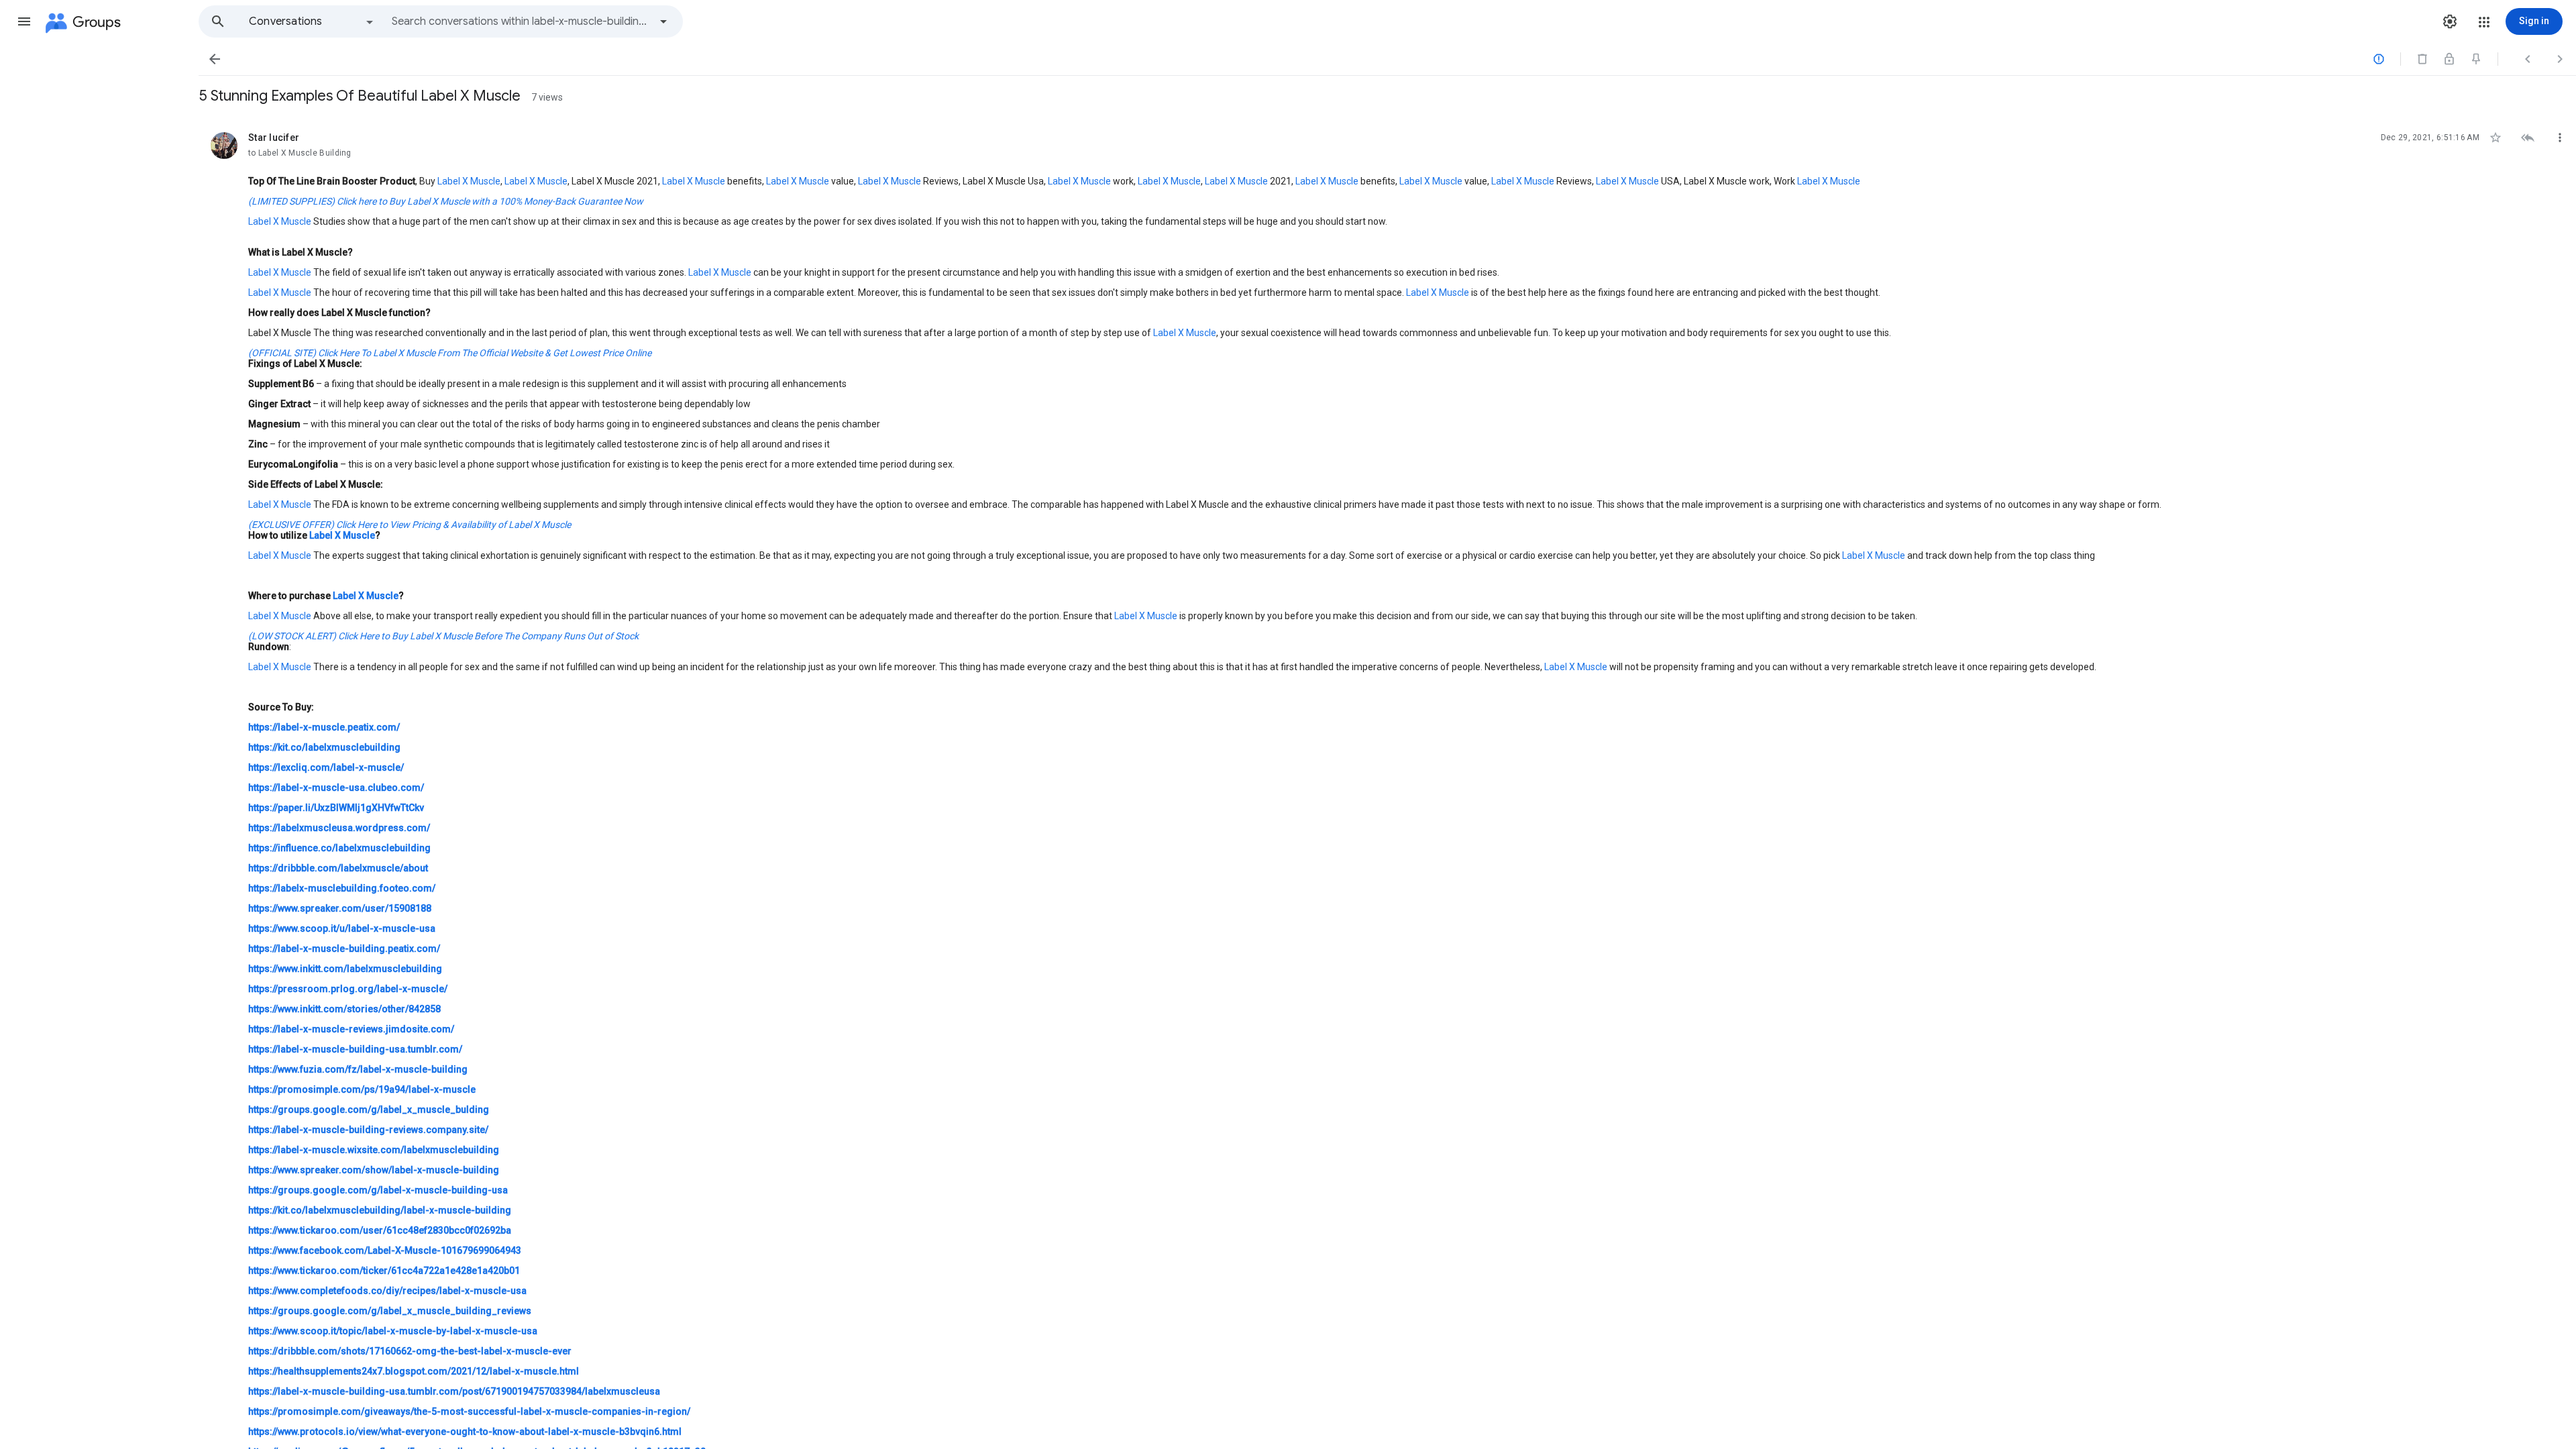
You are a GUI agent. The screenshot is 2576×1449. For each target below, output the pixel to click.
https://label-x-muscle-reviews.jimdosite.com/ (351, 1029)
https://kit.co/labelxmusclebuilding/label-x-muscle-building (380, 1210)
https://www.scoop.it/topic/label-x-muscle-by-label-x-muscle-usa (393, 1331)
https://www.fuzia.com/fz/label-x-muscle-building (358, 1069)
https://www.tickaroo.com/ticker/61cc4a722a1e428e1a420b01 (384, 1271)
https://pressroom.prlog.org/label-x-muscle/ (348, 989)
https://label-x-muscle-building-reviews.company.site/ (368, 1130)
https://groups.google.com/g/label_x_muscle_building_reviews (390, 1311)
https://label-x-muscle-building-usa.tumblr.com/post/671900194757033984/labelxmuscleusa (454, 1391)
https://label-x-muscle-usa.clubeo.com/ (336, 788)
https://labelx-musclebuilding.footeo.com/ (342, 888)
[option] (312, 21)
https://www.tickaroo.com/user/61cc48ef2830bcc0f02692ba (380, 1230)
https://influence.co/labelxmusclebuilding (339, 848)
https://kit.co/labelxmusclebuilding (324, 747)
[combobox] (521, 21)
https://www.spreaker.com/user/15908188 (340, 908)
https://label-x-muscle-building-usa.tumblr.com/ (355, 1049)
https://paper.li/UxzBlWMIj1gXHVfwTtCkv (336, 808)
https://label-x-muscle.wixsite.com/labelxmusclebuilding (374, 1150)
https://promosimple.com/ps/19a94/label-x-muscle (362, 1089)
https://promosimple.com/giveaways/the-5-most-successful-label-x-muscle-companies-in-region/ (469, 1411)
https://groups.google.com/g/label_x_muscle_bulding (369, 1110)
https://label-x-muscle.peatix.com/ (324, 727)
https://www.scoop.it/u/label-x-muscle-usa (342, 928)
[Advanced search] (663, 21)
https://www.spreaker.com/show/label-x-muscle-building (374, 1170)
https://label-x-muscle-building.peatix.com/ (344, 949)
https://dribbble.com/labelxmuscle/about (338, 868)
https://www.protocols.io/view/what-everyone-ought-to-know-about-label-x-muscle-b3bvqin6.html (465, 1432)
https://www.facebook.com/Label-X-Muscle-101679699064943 (385, 1250)
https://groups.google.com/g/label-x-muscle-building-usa (378, 1190)
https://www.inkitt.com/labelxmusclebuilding (345, 969)
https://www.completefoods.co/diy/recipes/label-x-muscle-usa (387, 1291)
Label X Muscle (469, 181)
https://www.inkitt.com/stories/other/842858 (344, 1009)
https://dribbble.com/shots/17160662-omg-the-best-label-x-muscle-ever (410, 1351)
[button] (24, 21)
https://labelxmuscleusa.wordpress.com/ (339, 828)
